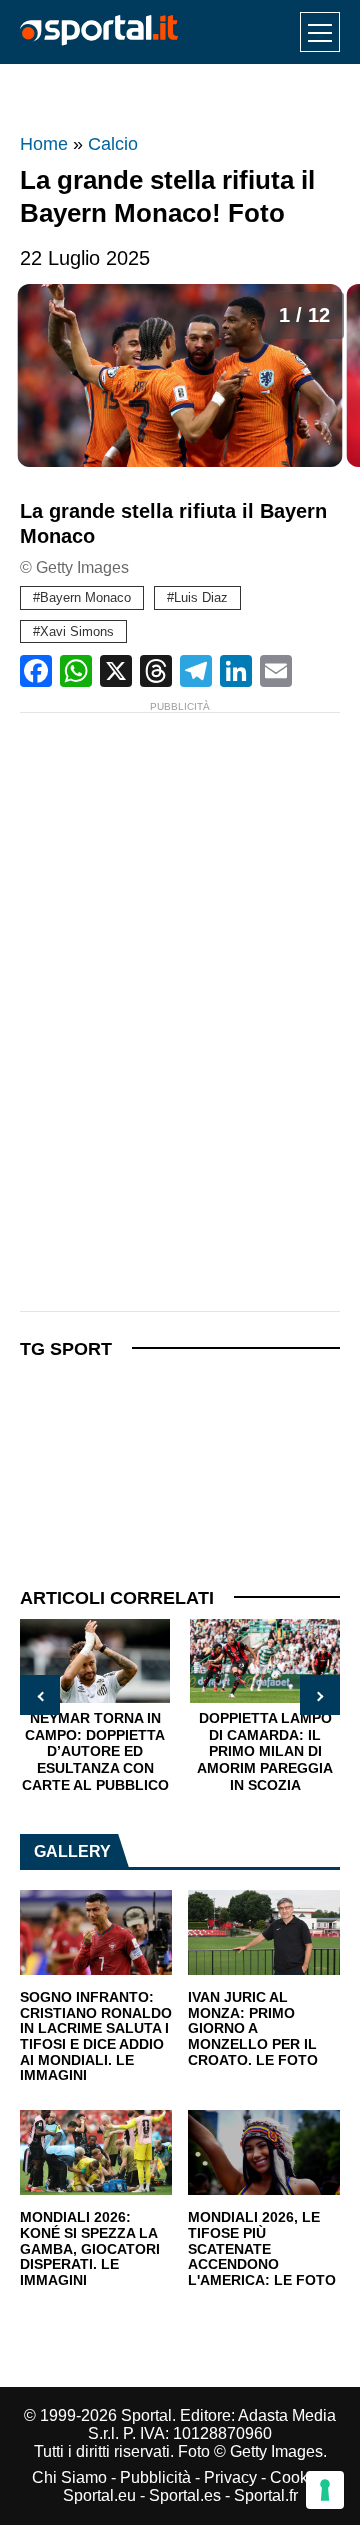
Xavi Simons (77, 631)
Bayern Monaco (85, 597)
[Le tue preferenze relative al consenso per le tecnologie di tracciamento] (325, 2490)
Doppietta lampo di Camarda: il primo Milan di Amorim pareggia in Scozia (265, 1751)
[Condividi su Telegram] (196, 671)
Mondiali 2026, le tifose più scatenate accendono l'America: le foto (262, 2249)
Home (44, 144)
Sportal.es (185, 2495)
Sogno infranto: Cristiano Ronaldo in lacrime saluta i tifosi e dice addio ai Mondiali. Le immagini (96, 2036)
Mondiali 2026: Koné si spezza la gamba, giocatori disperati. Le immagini (90, 2249)
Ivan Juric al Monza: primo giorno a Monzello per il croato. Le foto (253, 2029)
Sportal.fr (266, 2495)
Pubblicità (155, 2477)
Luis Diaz (201, 597)
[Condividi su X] (116, 671)
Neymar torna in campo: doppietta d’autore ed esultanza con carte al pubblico (95, 1751)
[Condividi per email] (276, 671)
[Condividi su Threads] (156, 671)
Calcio (113, 144)
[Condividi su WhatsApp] (76, 671)
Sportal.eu (99, 2495)
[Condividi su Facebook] (36, 671)
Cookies (299, 2477)
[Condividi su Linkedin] (236, 671)
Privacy (230, 2477)
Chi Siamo (69, 2477)
